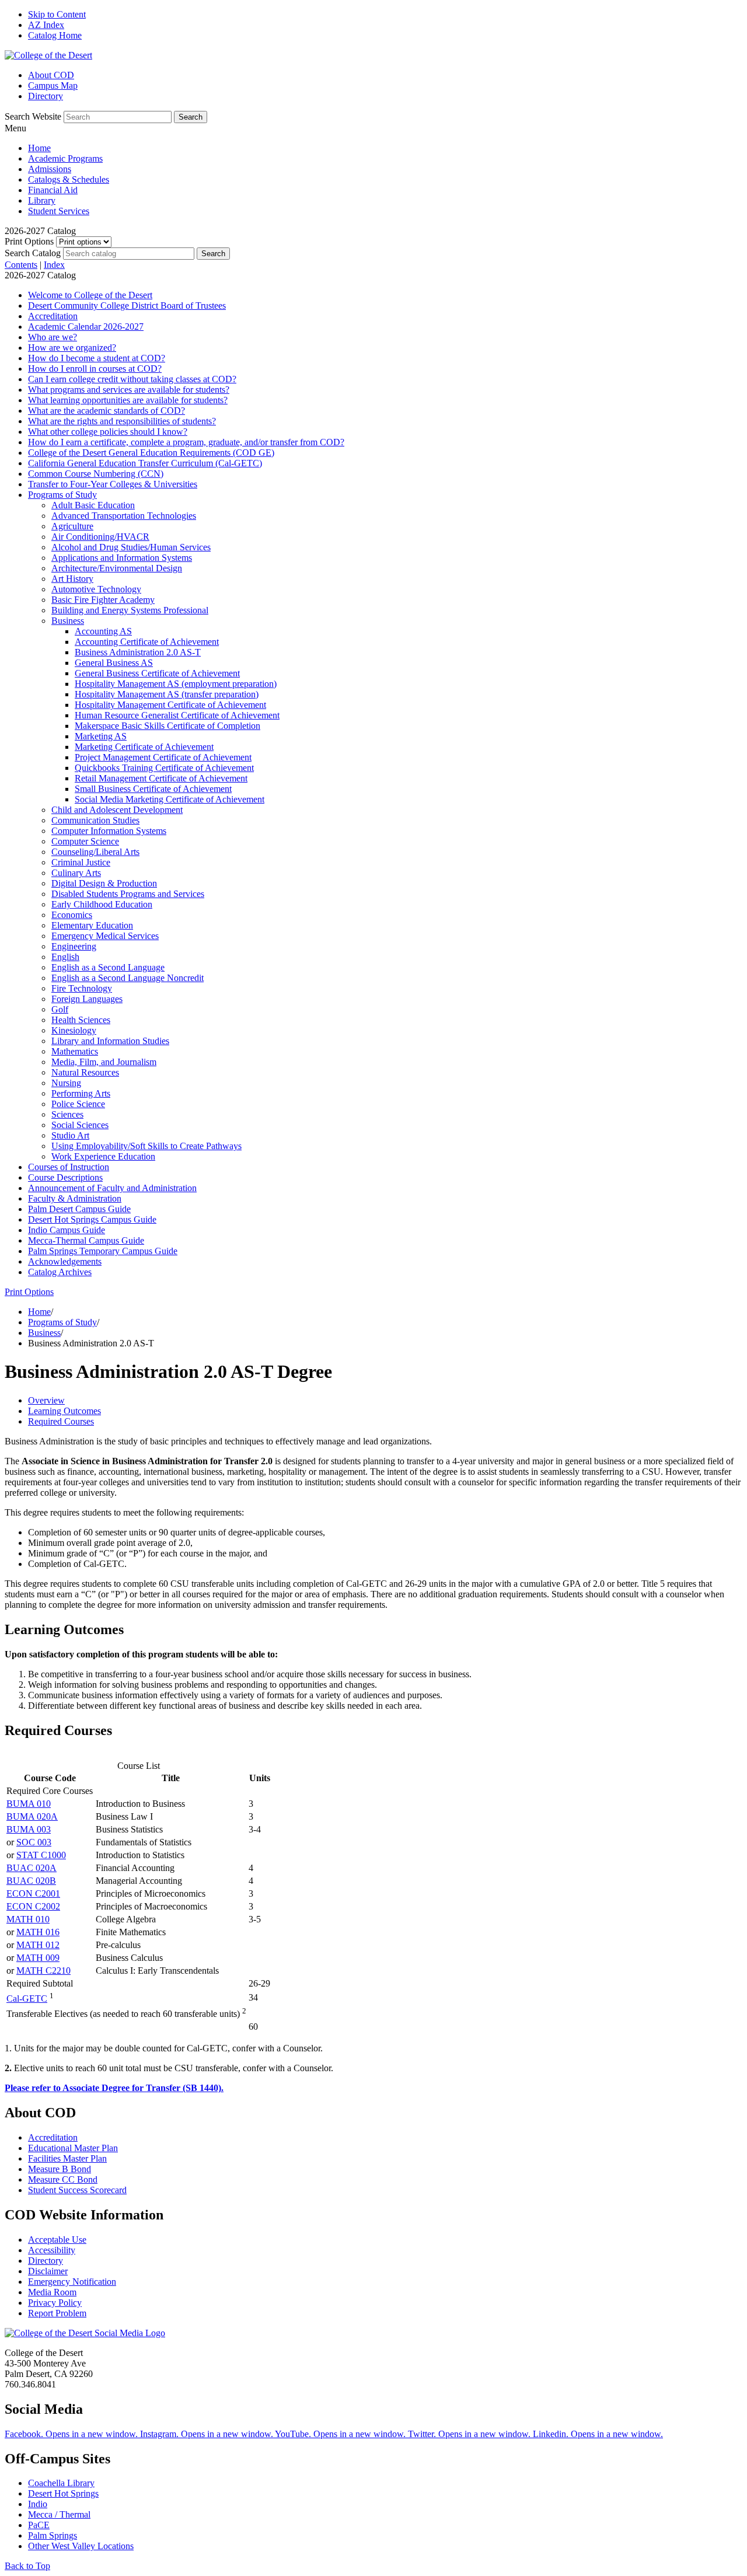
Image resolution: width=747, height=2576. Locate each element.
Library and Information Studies (110, 1041)
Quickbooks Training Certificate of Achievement (164, 768)
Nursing (66, 1083)
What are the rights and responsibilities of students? (122, 421)
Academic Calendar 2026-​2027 (86, 327)
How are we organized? (72, 348)
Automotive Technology (96, 589)
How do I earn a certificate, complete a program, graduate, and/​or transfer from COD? (186, 442)
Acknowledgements (65, 1261)
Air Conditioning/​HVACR (100, 537)
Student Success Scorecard (77, 2190)
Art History (72, 579)
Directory (46, 96)
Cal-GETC (27, 1999)
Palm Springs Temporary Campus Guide (103, 1251)
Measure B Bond (60, 2169)
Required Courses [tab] (61, 1421)
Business (68, 621)
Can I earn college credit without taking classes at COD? (132, 379)
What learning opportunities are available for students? (128, 400)
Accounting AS (103, 631)
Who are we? (53, 337)
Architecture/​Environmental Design (117, 568)
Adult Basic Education (93, 505)
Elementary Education (92, 925)
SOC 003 (34, 1842)
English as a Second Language (108, 967)
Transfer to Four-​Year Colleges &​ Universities (113, 484)
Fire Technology (82, 988)
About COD (51, 75)
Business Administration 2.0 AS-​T (138, 652)
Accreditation (53, 316)
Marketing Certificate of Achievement (144, 747)
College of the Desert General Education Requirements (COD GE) (151, 453)
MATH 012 (38, 1945)
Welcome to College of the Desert (90, 295)
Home (39, 148)
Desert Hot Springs (63, 2493)
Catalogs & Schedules (69, 179)
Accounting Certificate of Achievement (147, 642)
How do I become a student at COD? (97, 358)
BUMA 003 (29, 1829)
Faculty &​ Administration (75, 1198)
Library (42, 200)
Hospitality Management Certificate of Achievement (170, 705)
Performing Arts (81, 1093)
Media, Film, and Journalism (104, 1062)
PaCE (39, 2525)
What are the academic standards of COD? (107, 411)
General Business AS (114, 663)
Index (54, 265)
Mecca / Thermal (59, 2514)
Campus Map (53, 85)
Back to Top (27, 2566)
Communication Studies (95, 820)
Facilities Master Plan (67, 2158)
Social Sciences (80, 1125)
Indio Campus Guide (67, 1230)
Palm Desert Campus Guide (79, 1209)
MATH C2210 (43, 1971)
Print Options (29, 241)
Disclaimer (48, 2271)
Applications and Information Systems (122, 558)
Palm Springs (53, 2535)
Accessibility (52, 2250)
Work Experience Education (103, 1156)
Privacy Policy (55, 2303)
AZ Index (46, 25)
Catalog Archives (60, 1272)
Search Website (33, 116)
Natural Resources (85, 1072)
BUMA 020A (32, 1816)
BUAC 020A (32, 1868)
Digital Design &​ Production (104, 883)
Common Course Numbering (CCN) (96, 474)
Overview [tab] (46, 1400)
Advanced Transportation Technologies (124, 516)
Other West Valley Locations (81, 2546)
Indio (38, 2504)
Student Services (59, 211)
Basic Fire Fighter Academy (103, 600)
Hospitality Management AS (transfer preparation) (167, 694)
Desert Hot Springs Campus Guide (92, 1219)
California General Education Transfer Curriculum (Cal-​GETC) (145, 463)
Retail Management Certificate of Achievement (161, 778)
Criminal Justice (81, 862)
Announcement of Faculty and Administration (112, 1188)
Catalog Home (55, 35)
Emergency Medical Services (105, 936)
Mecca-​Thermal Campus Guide (86, 1240)
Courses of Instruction (69, 1167)
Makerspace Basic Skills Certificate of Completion (167, 726)
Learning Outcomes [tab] (64, 1411)
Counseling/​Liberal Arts (95, 852)
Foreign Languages (87, 999)
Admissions (50, 169)
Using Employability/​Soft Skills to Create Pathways (146, 1146)
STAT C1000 (41, 1855)
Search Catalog (33, 253)
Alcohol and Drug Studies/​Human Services (131, 547)
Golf (60, 1009)
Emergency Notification (72, 2282)
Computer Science (85, 841)
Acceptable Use (57, 2240)
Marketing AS (101, 736)
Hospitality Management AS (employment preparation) (176, 684)
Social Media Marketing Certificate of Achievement (170, 799)
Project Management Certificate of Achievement (163, 757)
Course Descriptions (65, 1177)
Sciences (67, 1114)
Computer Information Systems (109, 831)
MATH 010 (28, 1919)
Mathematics (75, 1051)
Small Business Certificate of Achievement (153, 789)
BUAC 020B (31, 1881)
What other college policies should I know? (108, 432)
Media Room (52, 2292)
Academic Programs (65, 158)
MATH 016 (38, 1932)
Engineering (74, 946)
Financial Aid (53, 190)
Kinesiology (74, 1030)
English (65, 957)
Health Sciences (81, 1020)
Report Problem (57, 2313)
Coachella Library (61, 2483)
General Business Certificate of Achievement (157, 673)
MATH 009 (38, 1958)
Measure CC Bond (63, 2179)
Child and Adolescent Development (117, 810)
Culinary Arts (76, 873)
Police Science (78, 1104)
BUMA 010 (29, 1804)
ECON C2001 (33, 1893)
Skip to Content (57, 14)
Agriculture (72, 526)
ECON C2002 (33, 1906)
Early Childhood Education (102, 904)
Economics (72, 915)
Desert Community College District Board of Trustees (127, 306)
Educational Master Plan (73, 2148)
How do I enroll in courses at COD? (95, 369)
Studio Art (70, 1135)
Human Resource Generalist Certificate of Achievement (177, 715)
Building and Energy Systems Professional (130, 610)
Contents (21, 265)
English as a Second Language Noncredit (128, 978)
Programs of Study (62, 495)
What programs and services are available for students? (129, 390)
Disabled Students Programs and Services (128, 894)
